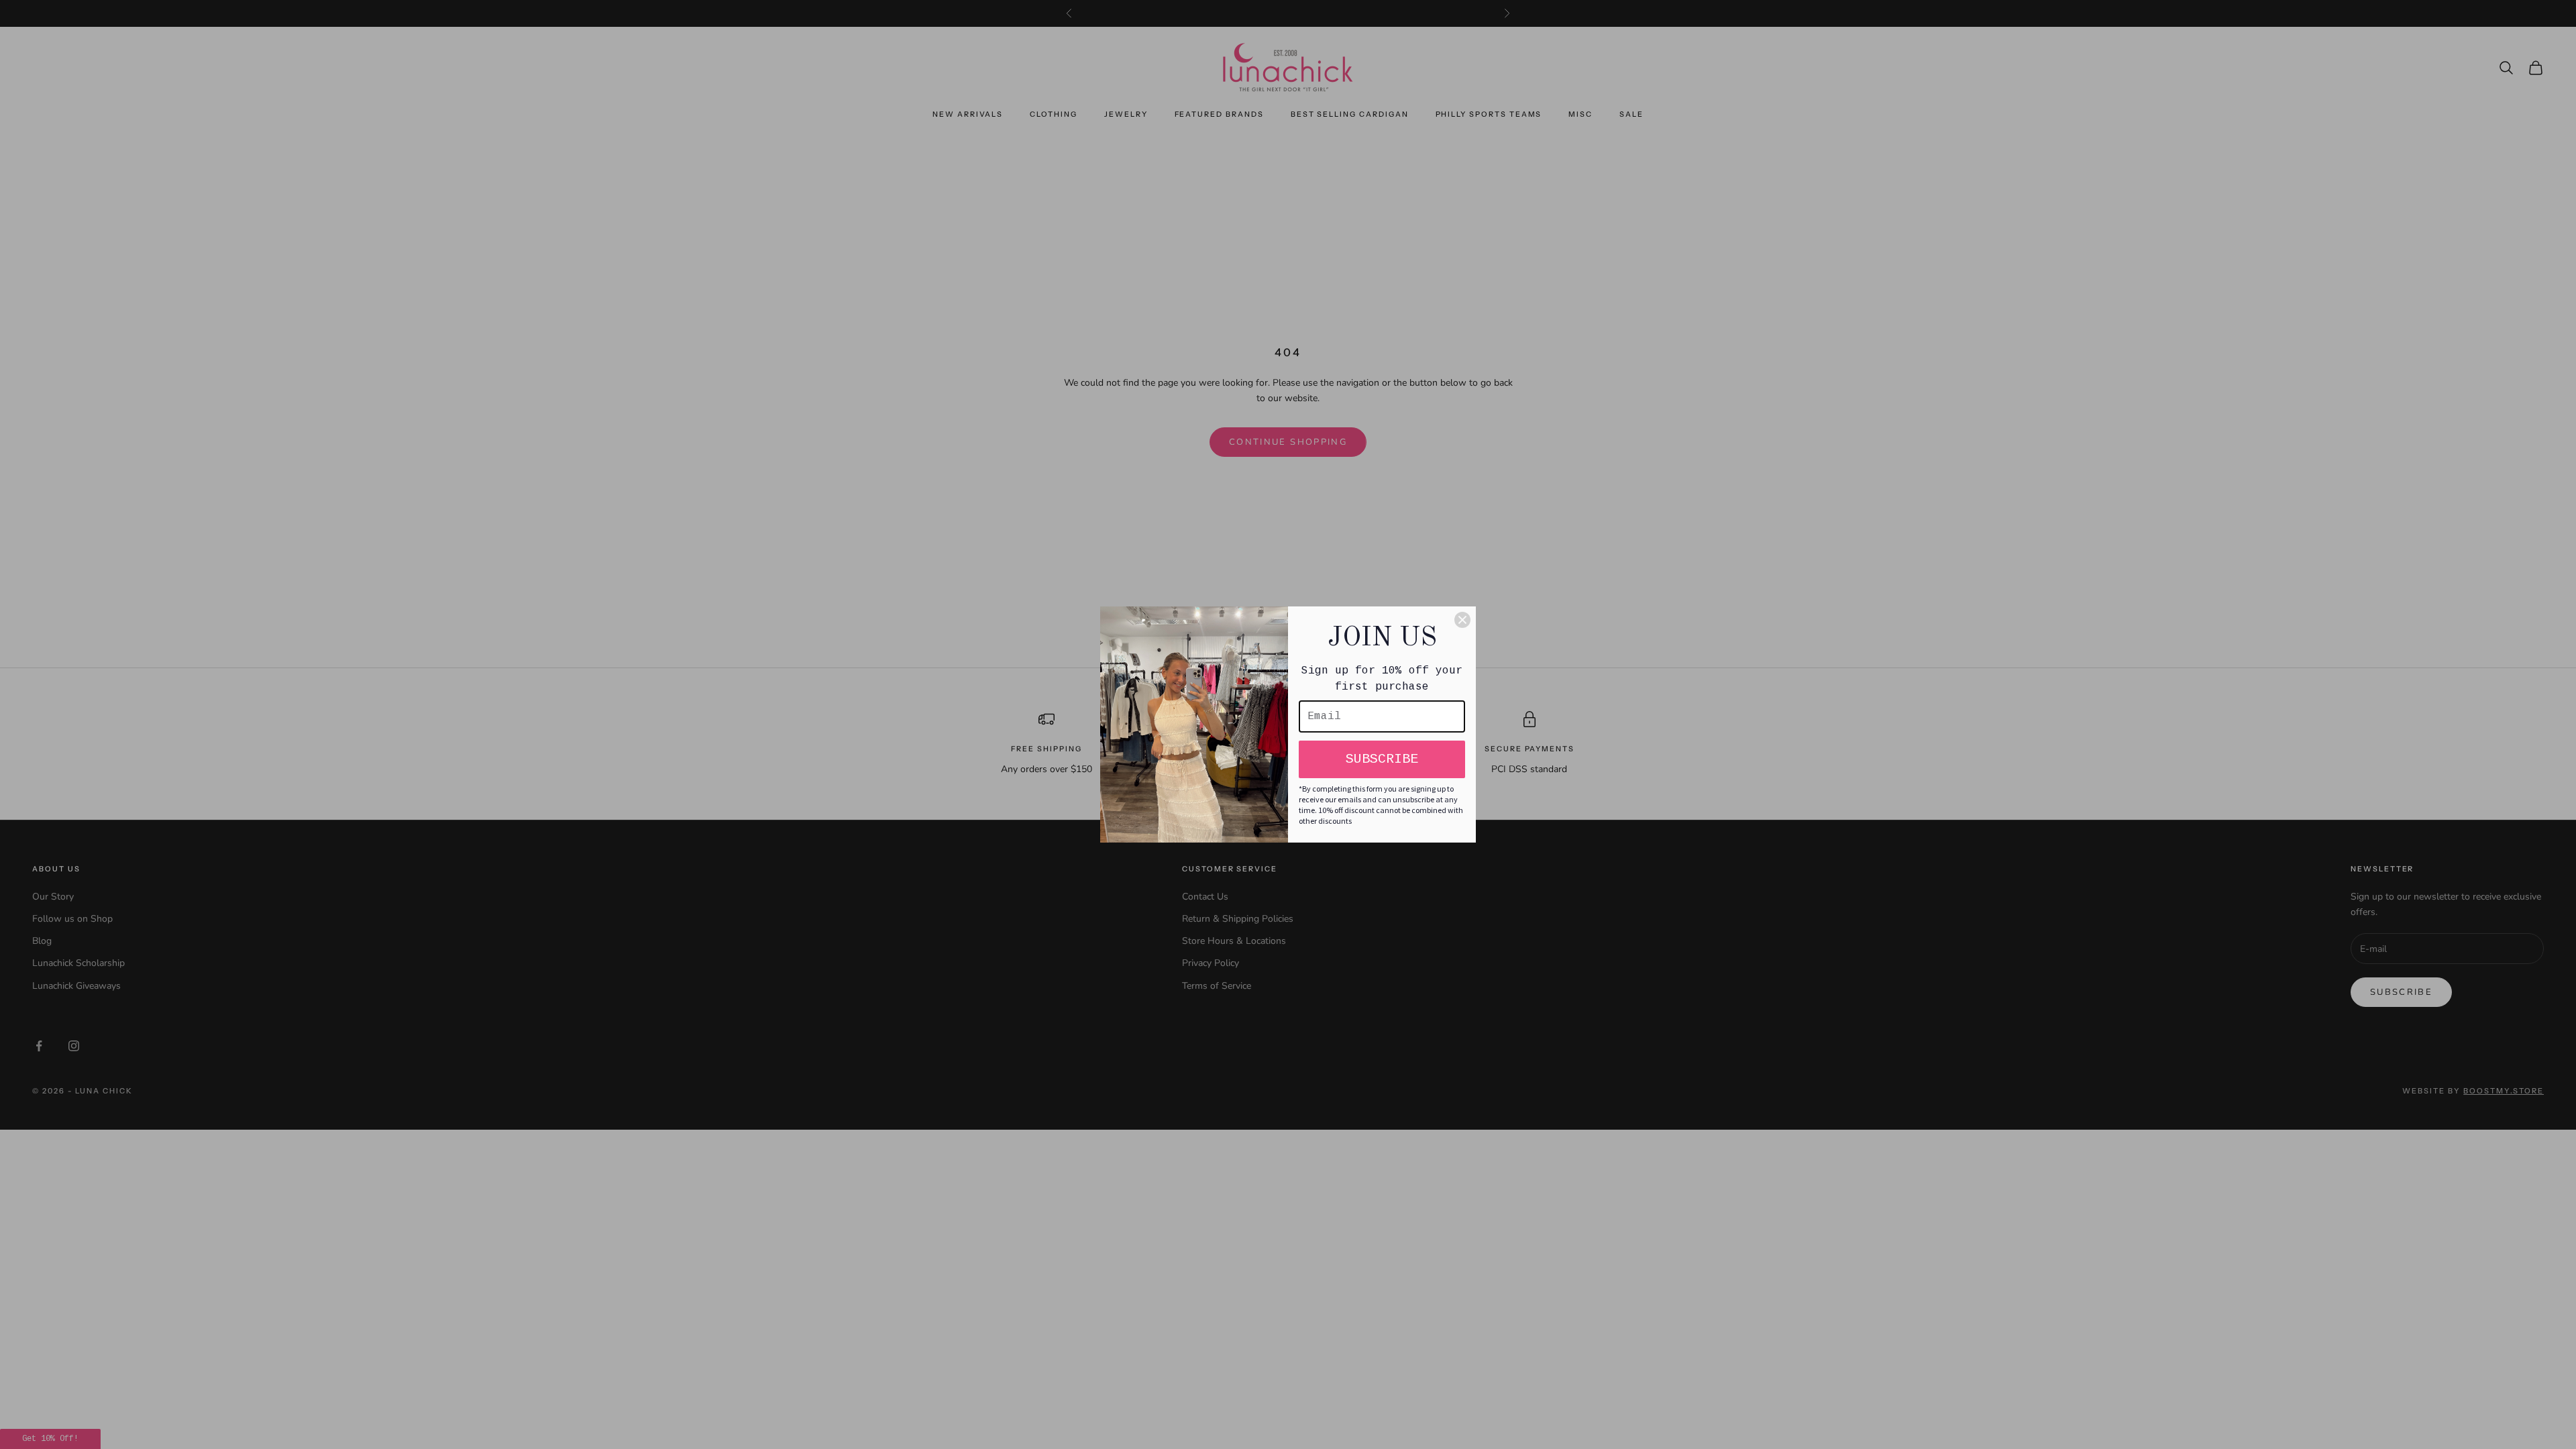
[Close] (1462, 620)
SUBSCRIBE (1382, 759)
